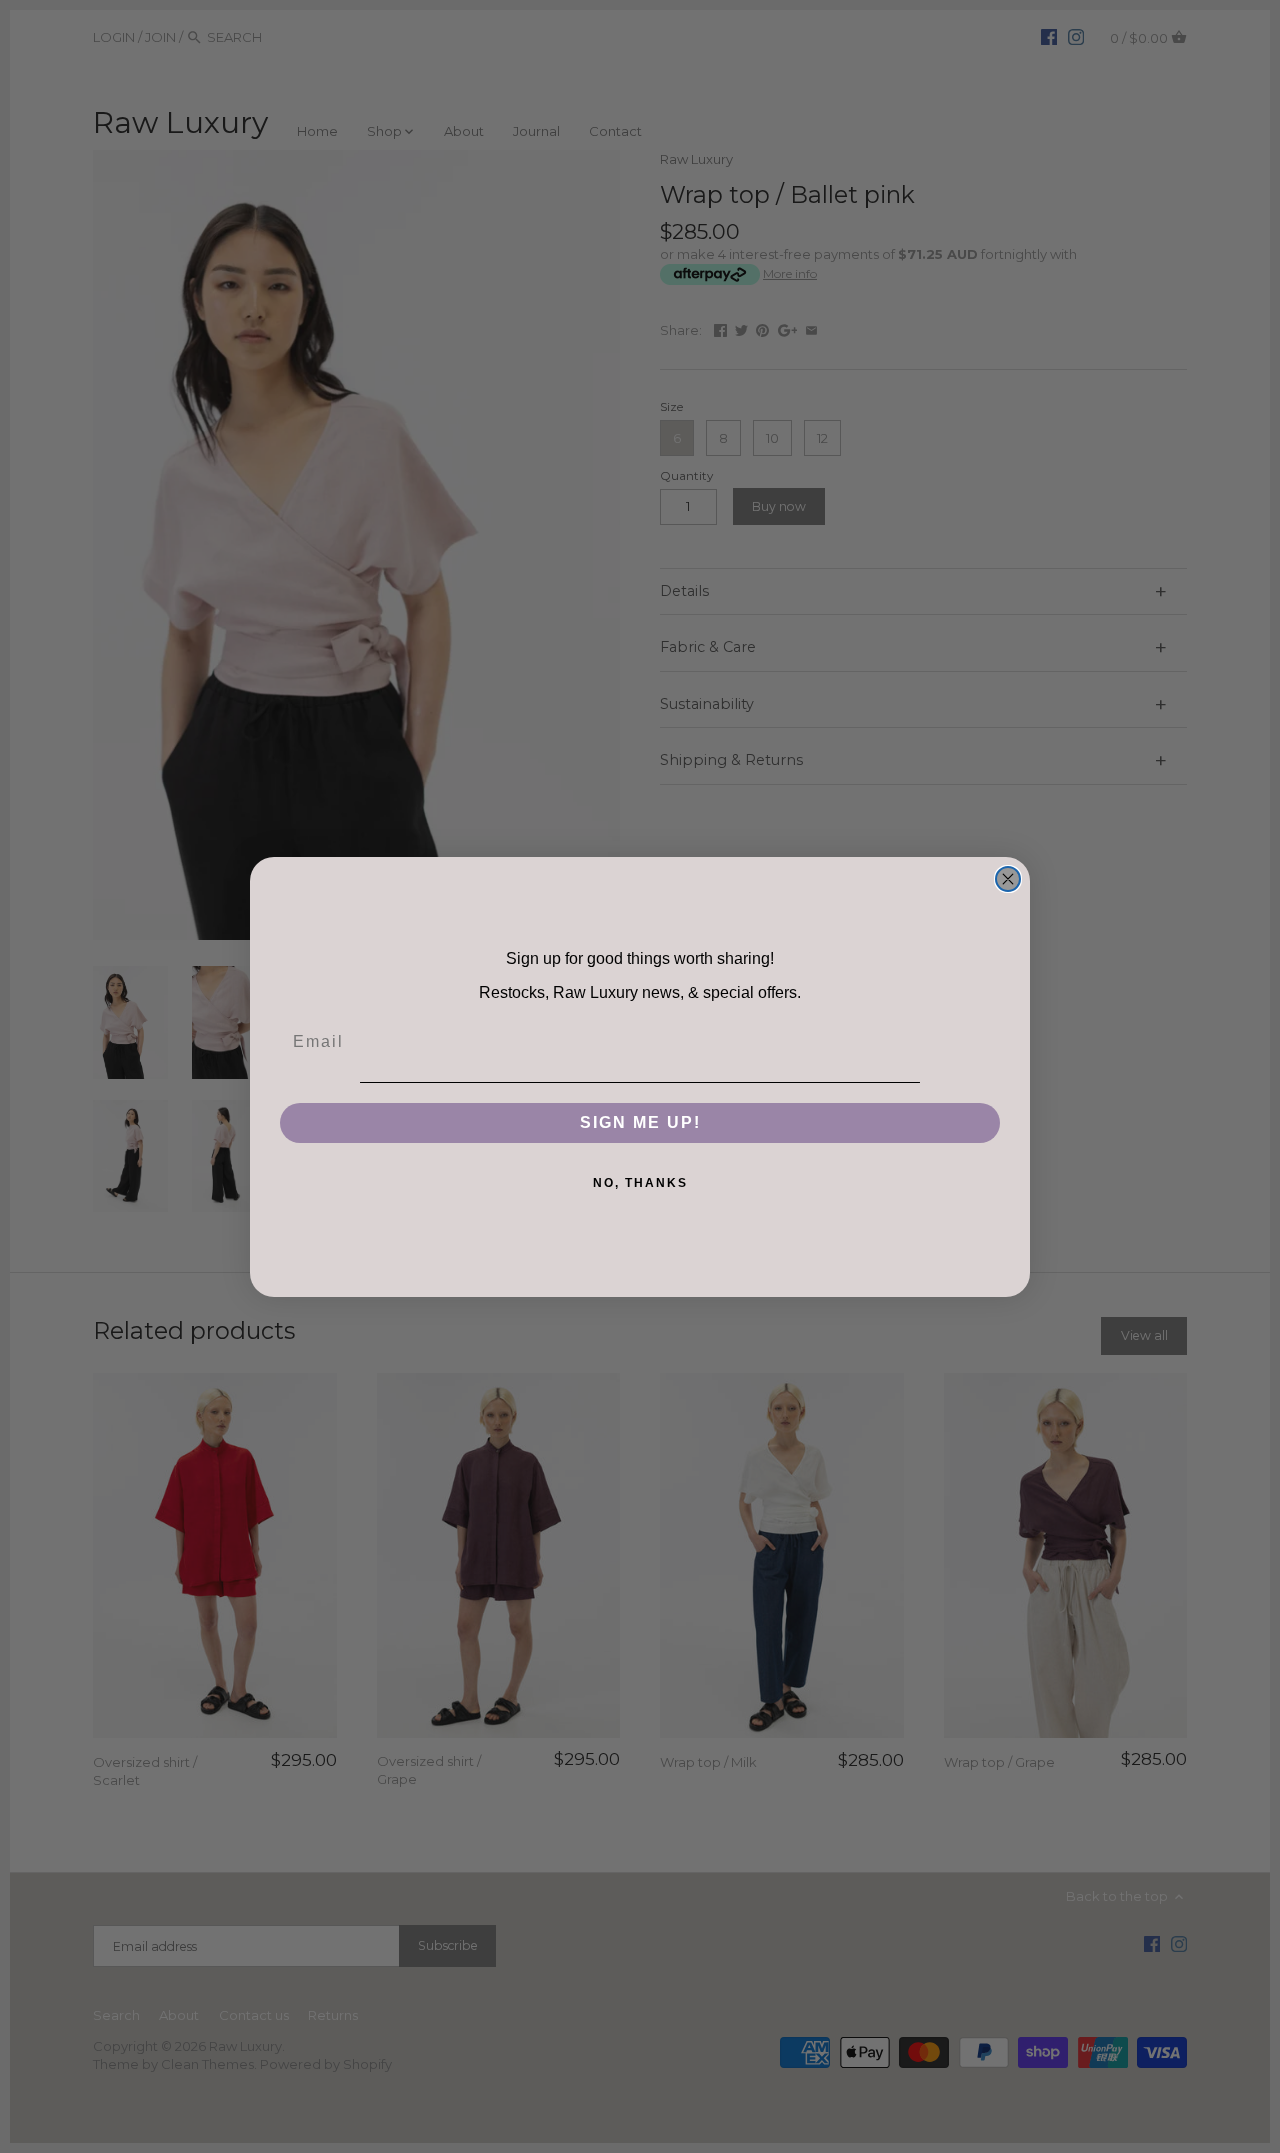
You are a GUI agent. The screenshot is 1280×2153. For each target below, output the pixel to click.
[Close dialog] (1008, 879)
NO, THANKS (640, 1183)
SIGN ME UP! (640, 1122)
